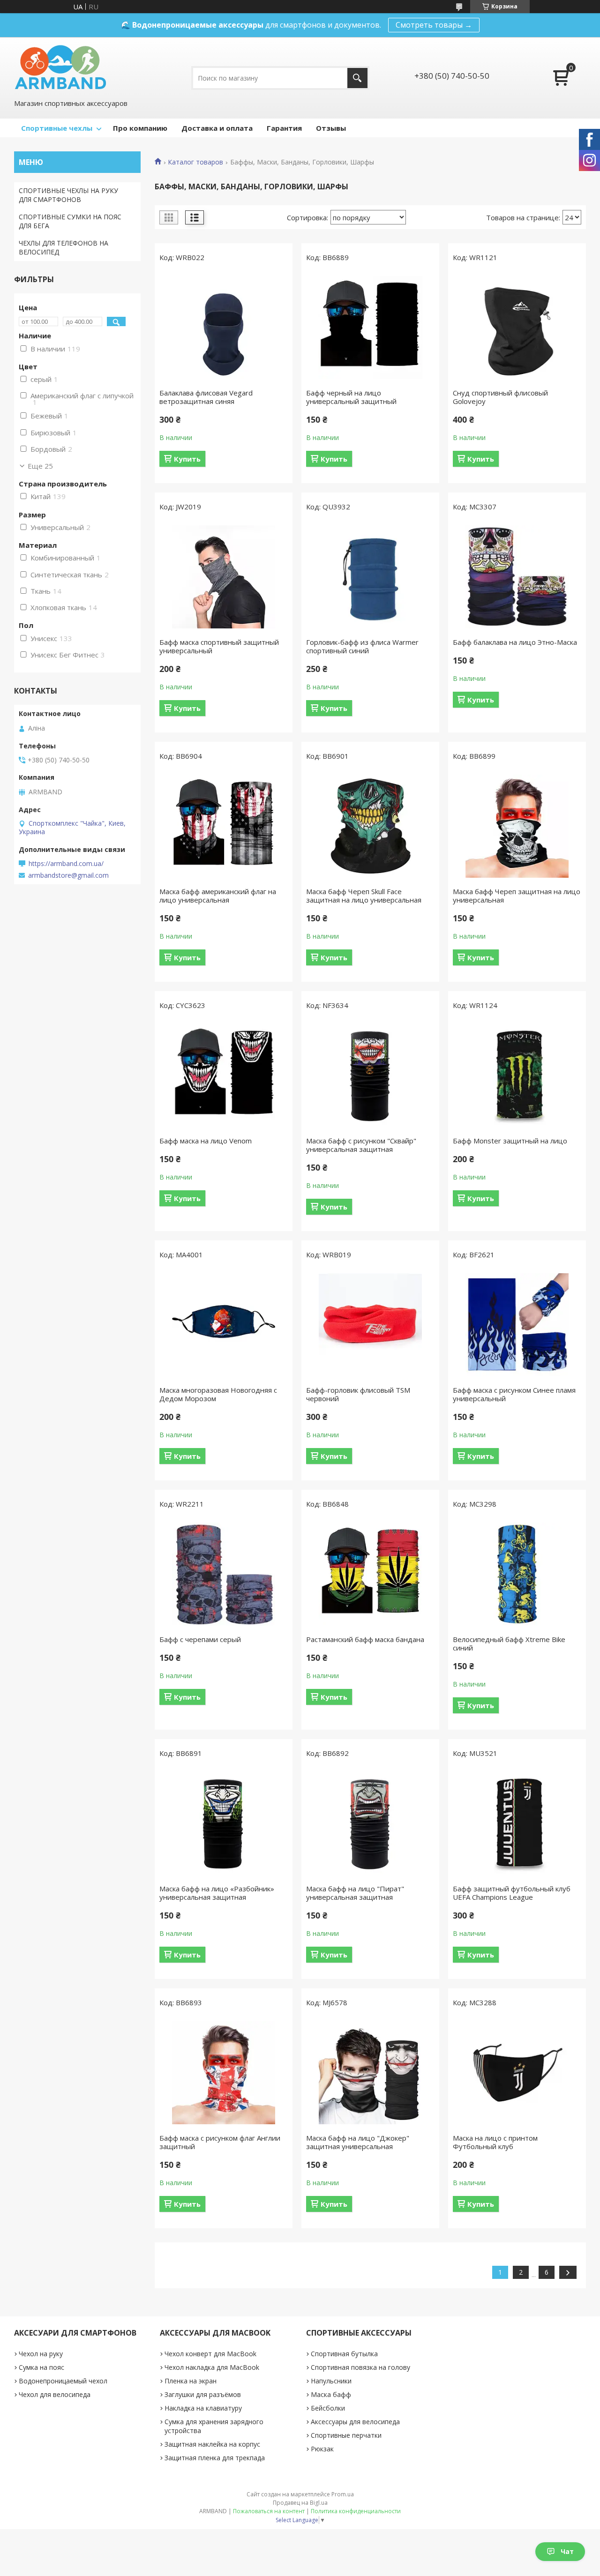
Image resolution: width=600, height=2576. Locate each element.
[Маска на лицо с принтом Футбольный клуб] (517, 2073)
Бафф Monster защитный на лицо (510, 1141)
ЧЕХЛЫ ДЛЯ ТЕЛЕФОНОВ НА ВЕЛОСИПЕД (64, 247)
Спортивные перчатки (346, 2435)
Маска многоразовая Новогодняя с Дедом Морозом (218, 1394)
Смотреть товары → (434, 25)
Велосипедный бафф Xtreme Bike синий (509, 1643)
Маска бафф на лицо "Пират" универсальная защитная (355, 1893)
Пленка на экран (191, 2381)
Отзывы (331, 128)
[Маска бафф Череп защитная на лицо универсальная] (517, 826)
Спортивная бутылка (344, 2354)
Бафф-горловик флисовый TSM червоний (358, 1394)
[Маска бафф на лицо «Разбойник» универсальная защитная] (224, 1823)
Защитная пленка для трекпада (215, 2458)
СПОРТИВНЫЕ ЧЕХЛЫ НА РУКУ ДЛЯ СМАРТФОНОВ (68, 195)
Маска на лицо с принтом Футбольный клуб (495, 2142)
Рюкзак (322, 2449)
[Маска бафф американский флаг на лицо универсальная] (224, 826)
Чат (567, 2551)
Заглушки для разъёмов (203, 2394)
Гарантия (284, 128)
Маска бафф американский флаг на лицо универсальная (218, 896)
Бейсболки (328, 2408)
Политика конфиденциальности (356, 2511)
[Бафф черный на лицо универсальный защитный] (370, 328)
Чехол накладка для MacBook (212, 2367)
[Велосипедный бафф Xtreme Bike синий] (517, 1574)
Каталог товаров (195, 162)
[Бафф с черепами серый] (224, 1574)
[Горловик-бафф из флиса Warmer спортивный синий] (370, 577)
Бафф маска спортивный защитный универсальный (219, 646)
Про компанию (140, 128)
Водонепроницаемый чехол (63, 2381)
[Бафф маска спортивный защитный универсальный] (224, 577)
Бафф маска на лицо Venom (206, 1141)
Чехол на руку (41, 2354)
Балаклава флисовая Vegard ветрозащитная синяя (206, 397)
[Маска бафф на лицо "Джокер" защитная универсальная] (370, 2073)
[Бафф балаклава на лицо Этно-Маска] (517, 577)
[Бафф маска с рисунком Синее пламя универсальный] (517, 1325)
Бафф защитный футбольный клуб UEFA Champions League (512, 1893)
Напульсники (331, 2381)
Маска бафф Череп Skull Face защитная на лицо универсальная (364, 896)
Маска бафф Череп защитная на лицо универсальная (517, 896)
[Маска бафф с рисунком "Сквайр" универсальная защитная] (370, 1075)
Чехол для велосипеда (55, 2394)
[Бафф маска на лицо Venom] (224, 1075)
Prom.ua (343, 2494)
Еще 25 (40, 466)
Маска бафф (331, 2394)
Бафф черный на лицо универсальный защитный (351, 397)
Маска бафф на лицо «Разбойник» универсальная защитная (217, 1893)
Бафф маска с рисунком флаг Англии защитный (220, 2142)
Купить (187, 459)
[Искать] (357, 78)
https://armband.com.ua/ (66, 864)
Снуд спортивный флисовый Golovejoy (500, 397)
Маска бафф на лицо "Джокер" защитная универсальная (358, 2142)
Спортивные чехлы (57, 128)
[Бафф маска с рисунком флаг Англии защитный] (224, 2073)
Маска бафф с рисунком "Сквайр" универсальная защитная (361, 1145)
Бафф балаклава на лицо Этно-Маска (515, 642)
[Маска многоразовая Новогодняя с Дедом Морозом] (224, 1325)
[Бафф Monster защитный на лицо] (517, 1075)
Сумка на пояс (41, 2367)
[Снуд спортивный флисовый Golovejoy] (517, 328)
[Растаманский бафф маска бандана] (370, 1574)
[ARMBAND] (60, 67)
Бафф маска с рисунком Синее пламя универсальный (514, 1394)
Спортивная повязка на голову (360, 2367)
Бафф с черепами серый (200, 1639)
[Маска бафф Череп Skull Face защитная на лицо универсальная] (370, 826)
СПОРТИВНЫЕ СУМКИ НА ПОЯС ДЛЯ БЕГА (70, 221)
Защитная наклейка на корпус (212, 2444)
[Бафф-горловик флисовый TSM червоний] (370, 1325)
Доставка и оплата (217, 128)
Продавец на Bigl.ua (300, 2503)
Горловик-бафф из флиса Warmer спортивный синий (362, 646)
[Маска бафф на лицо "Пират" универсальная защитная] (370, 1823)
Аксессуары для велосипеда (355, 2422)
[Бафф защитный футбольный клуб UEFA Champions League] (517, 1823)
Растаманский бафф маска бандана (365, 1639)
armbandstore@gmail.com (68, 875)
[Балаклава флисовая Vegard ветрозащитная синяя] (224, 328)
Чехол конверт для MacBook (210, 2354)
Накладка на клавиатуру (203, 2408)
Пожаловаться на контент (269, 2511)
